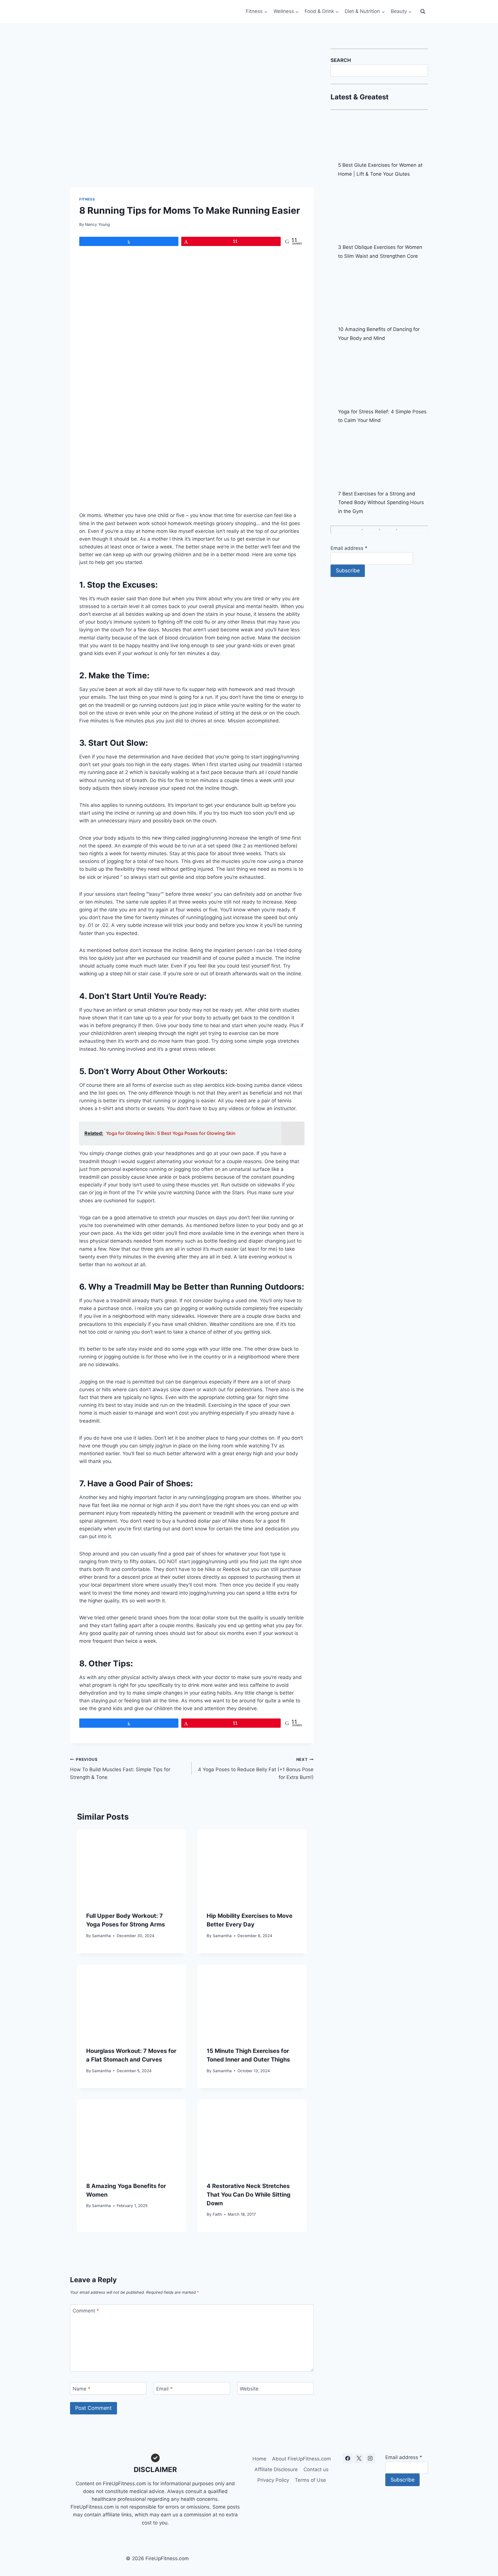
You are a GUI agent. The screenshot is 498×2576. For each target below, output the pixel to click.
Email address (349, 548)
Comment (86, 2311)
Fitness (87, 199)
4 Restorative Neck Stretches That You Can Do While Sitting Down (249, 2195)
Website (249, 2389)
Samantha (101, 1936)
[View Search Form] (423, 12)
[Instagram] (370, 2458)
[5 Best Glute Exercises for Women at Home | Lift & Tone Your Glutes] (383, 139)
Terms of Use (310, 2480)
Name (82, 2389)
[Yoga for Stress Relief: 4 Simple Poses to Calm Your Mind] (383, 378)
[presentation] (131, 1866)
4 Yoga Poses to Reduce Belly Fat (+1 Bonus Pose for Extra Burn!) (256, 1769)
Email (164, 2389)
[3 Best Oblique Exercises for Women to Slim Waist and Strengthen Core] (383, 214)
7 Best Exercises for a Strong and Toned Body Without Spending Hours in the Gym (381, 502)
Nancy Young (97, 224)
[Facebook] (348, 2458)
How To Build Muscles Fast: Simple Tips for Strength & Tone (120, 1769)
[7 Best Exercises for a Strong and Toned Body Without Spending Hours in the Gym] (383, 461)
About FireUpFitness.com (301, 2459)
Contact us (316, 2469)
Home (259, 2459)
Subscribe (348, 570)
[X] (359, 2458)
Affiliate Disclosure (276, 2469)
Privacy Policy (273, 2480)
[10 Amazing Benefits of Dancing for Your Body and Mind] (383, 296)
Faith (217, 2214)
